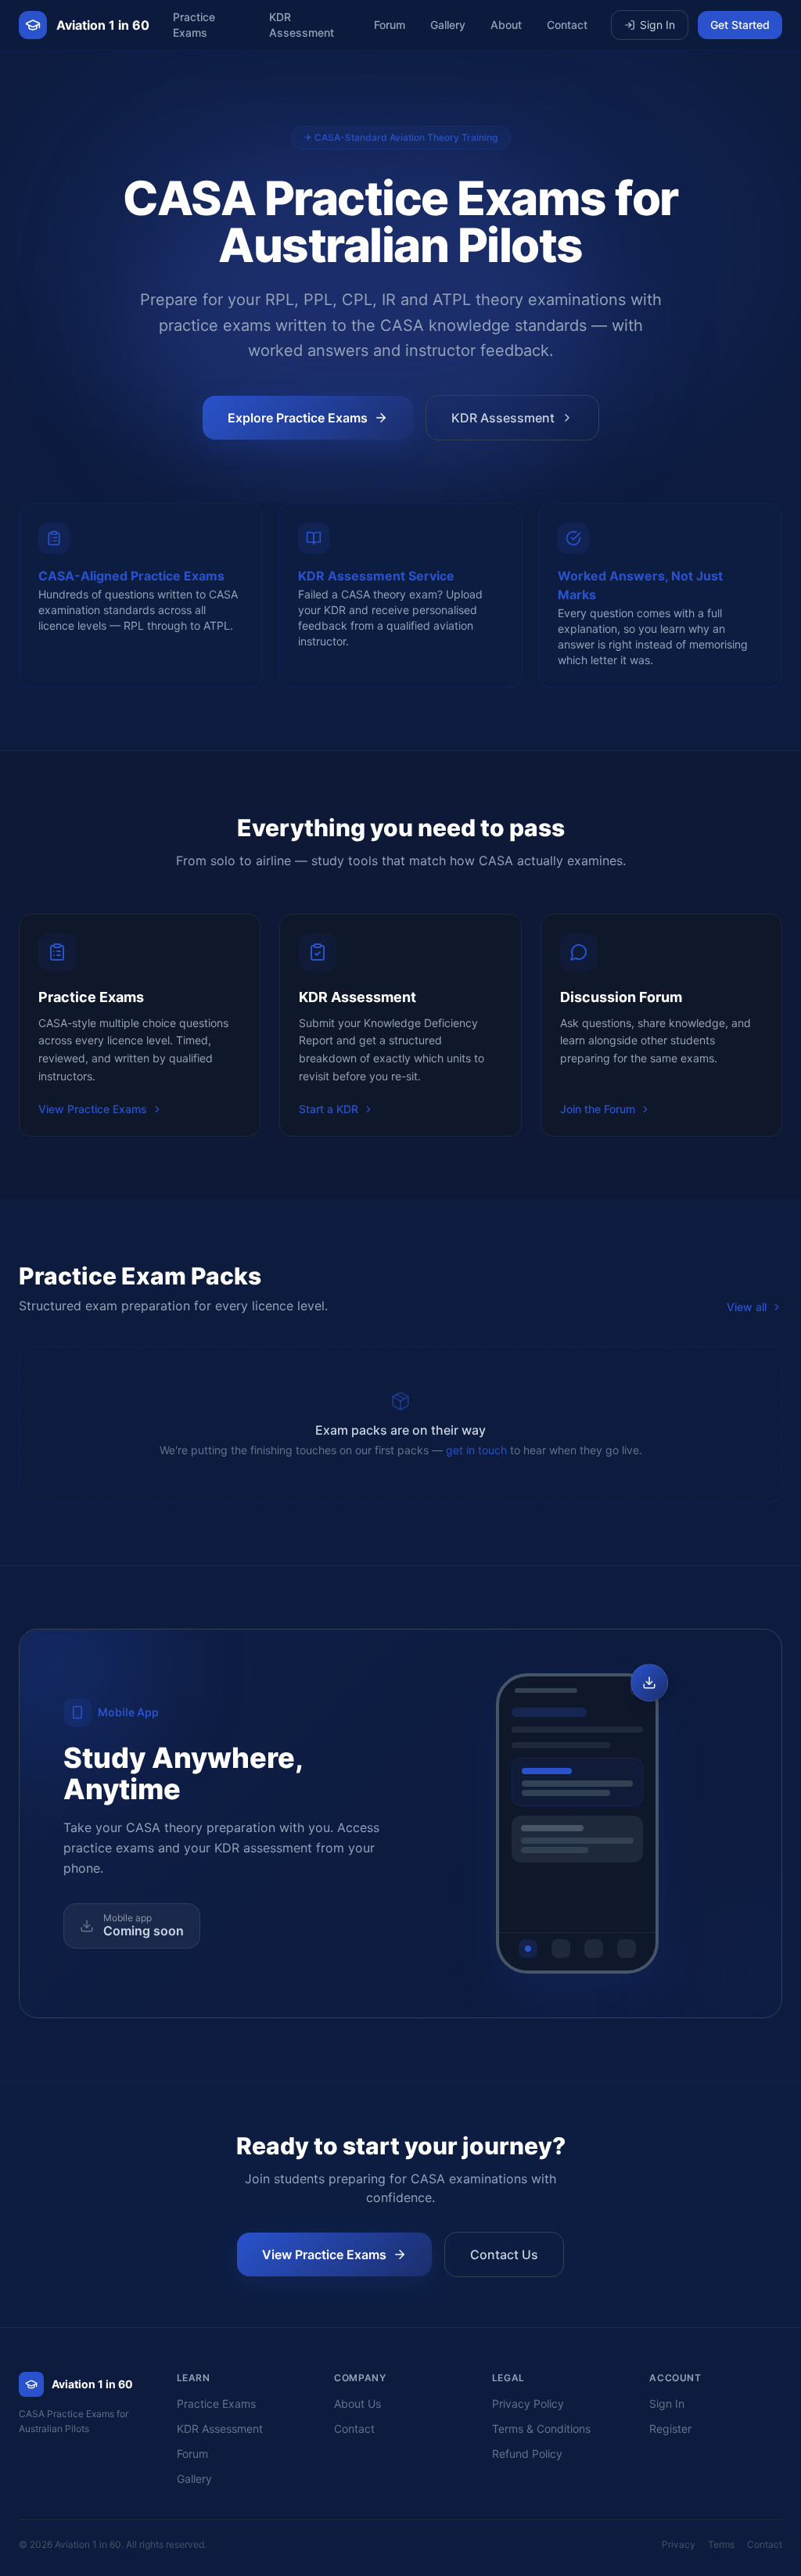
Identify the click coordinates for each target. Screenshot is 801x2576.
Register (670, 2429)
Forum (390, 25)
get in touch (476, 1450)
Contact (567, 25)
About (506, 25)
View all (747, 1307)
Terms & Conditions (541, 2429)
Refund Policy (527, 2454)
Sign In (657, 25)
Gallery (448, 25)
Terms (721, 2544)
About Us (357, 2404)
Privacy (679, 2544)
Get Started (740, 25)
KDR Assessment (302, 25)
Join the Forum (598, 1109)
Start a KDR (329, 1109)
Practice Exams (194, 25)
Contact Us (504, 2254)
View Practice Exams (93, 1109)
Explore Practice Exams (298, 418)
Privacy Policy (528, 2404)
